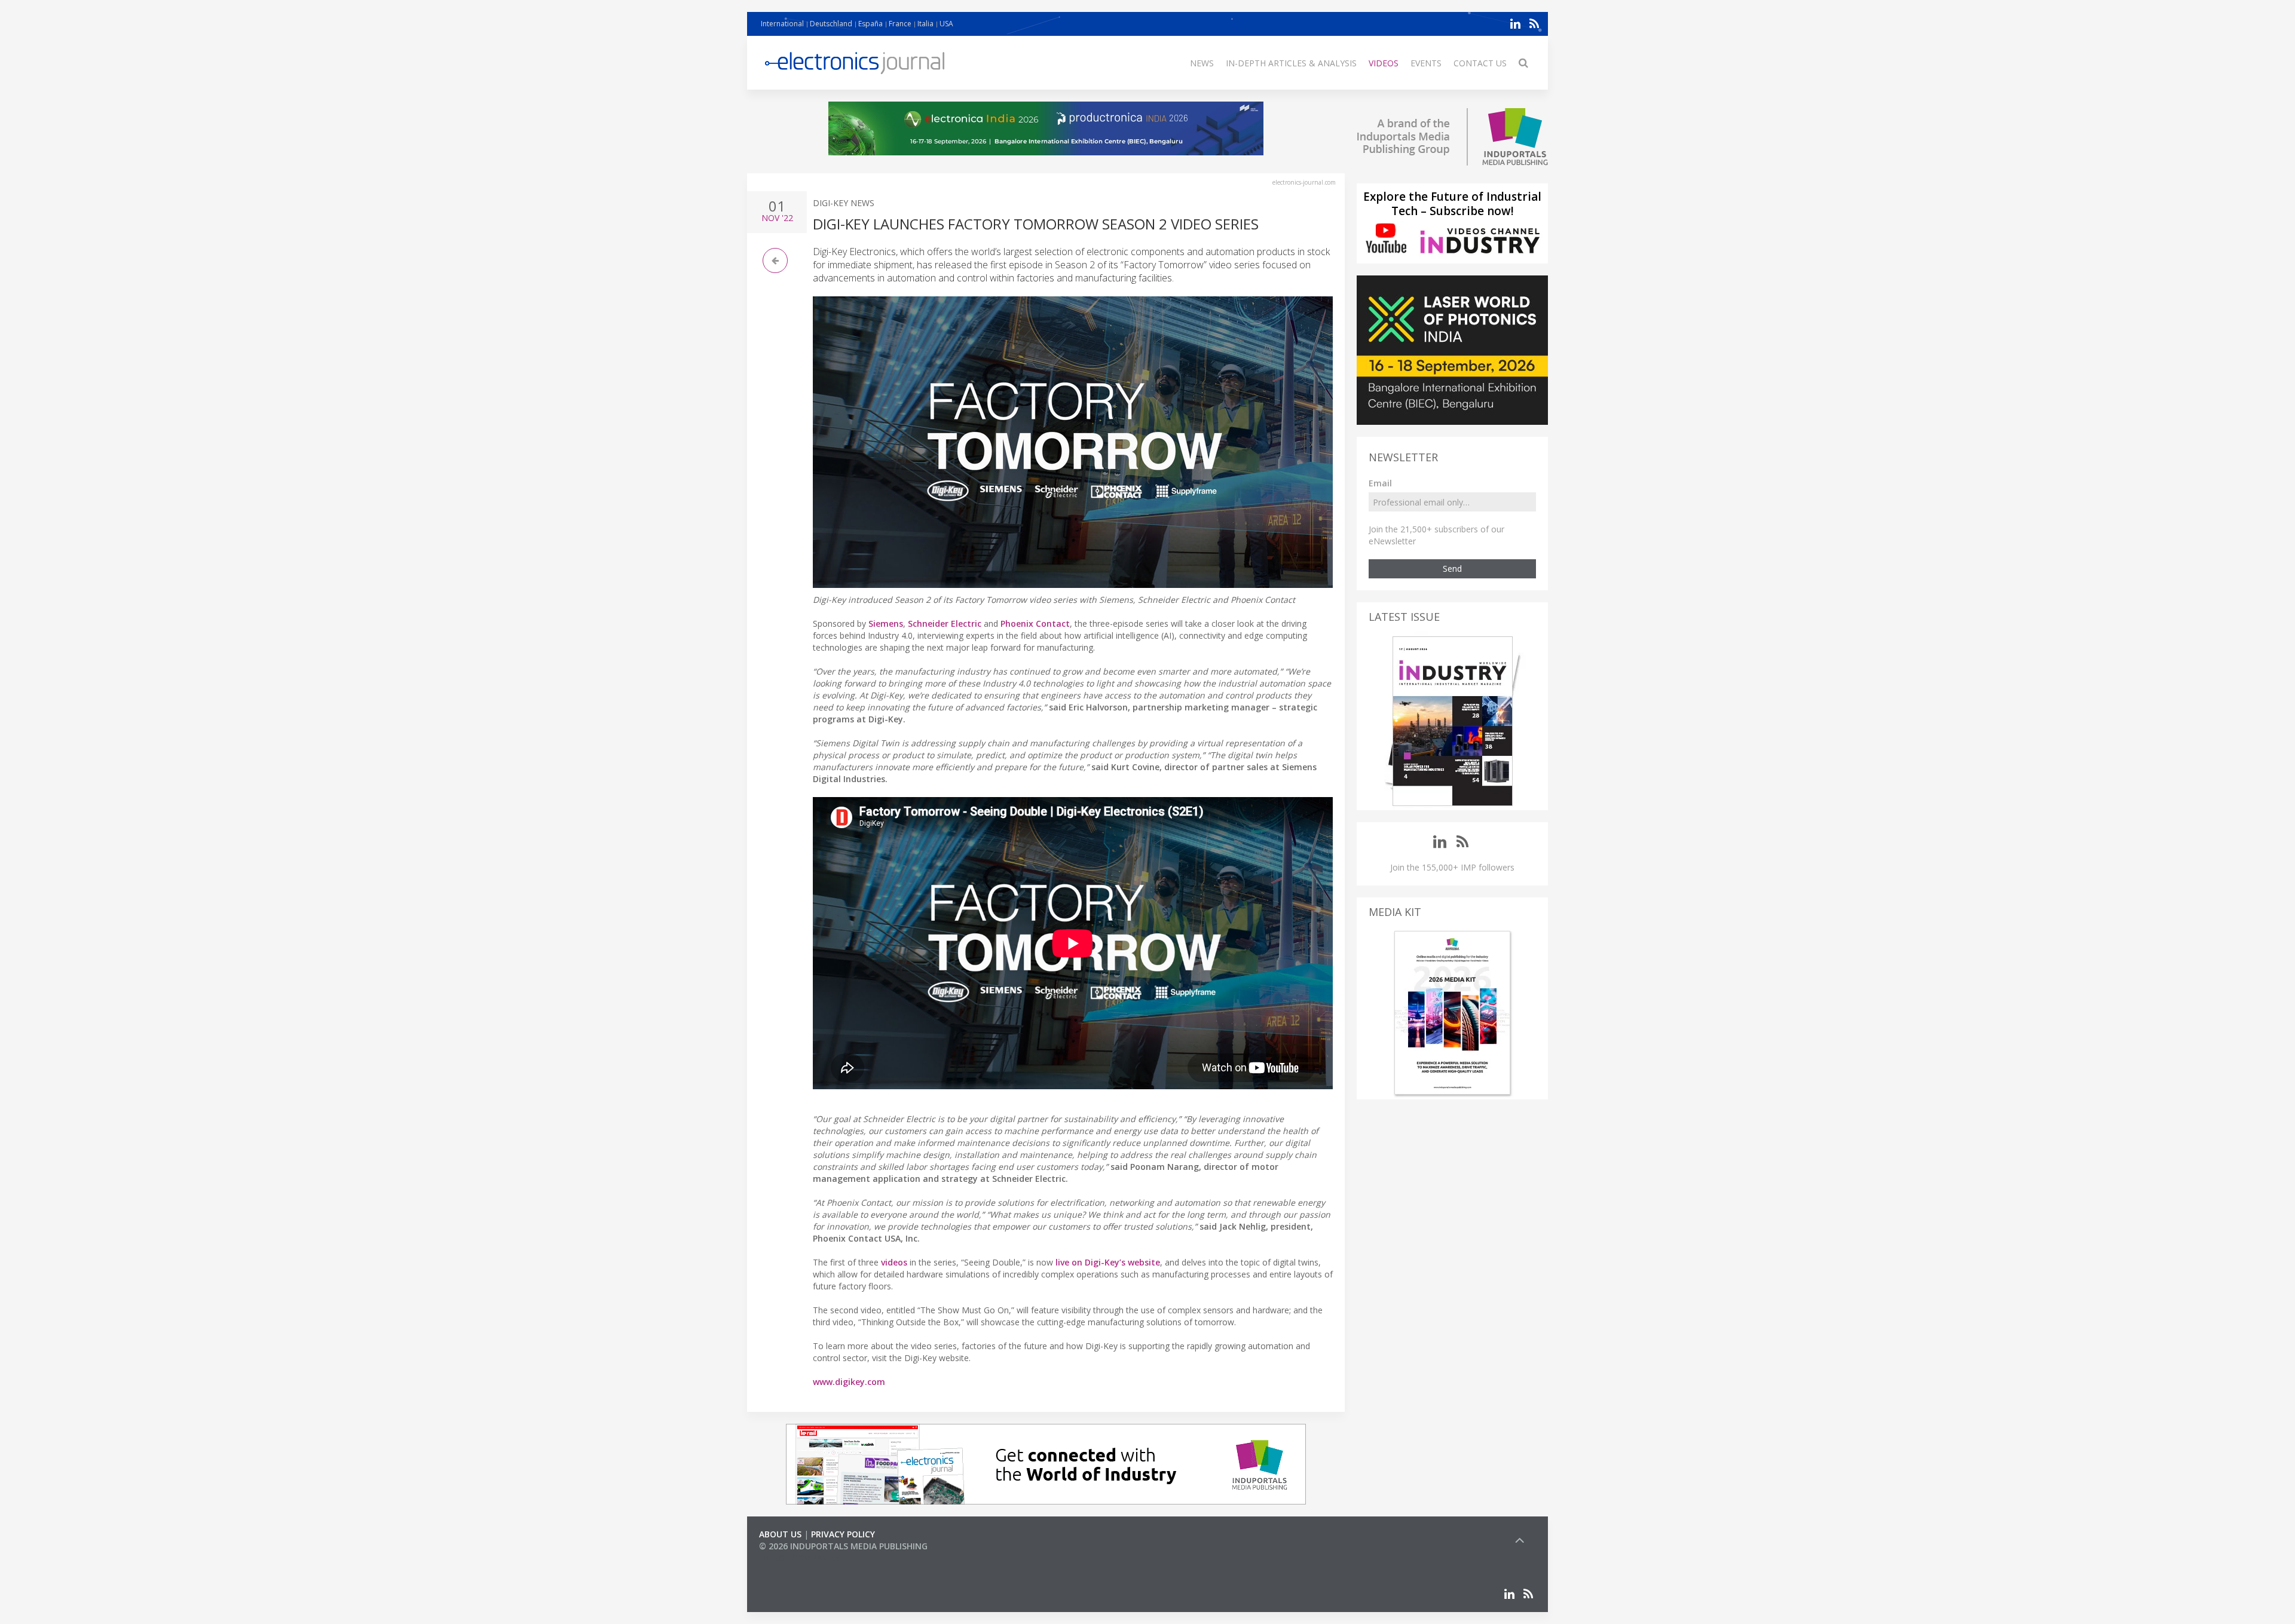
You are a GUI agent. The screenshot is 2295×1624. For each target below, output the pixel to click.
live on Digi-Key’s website (1108, 1262)
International (782, 24)
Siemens (886, 623)
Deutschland (831, 24)
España (870, 24)
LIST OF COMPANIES (800, 1558)
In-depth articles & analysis (1291, 63)
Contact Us (1480, 63)
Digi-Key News (844, 203)
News (1202, 63)
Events (1426, 63)
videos (894, 1262)
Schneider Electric (945, 623)
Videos (1384, 63)
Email (1380, 483)
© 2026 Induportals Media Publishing (843, 1546)
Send (1452, 569)
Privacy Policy (843, 1534)
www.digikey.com (849, 1382)
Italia (925, 24)
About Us (780, 1534)
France (900, 24)
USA (946, 24)
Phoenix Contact (1035, 623)
